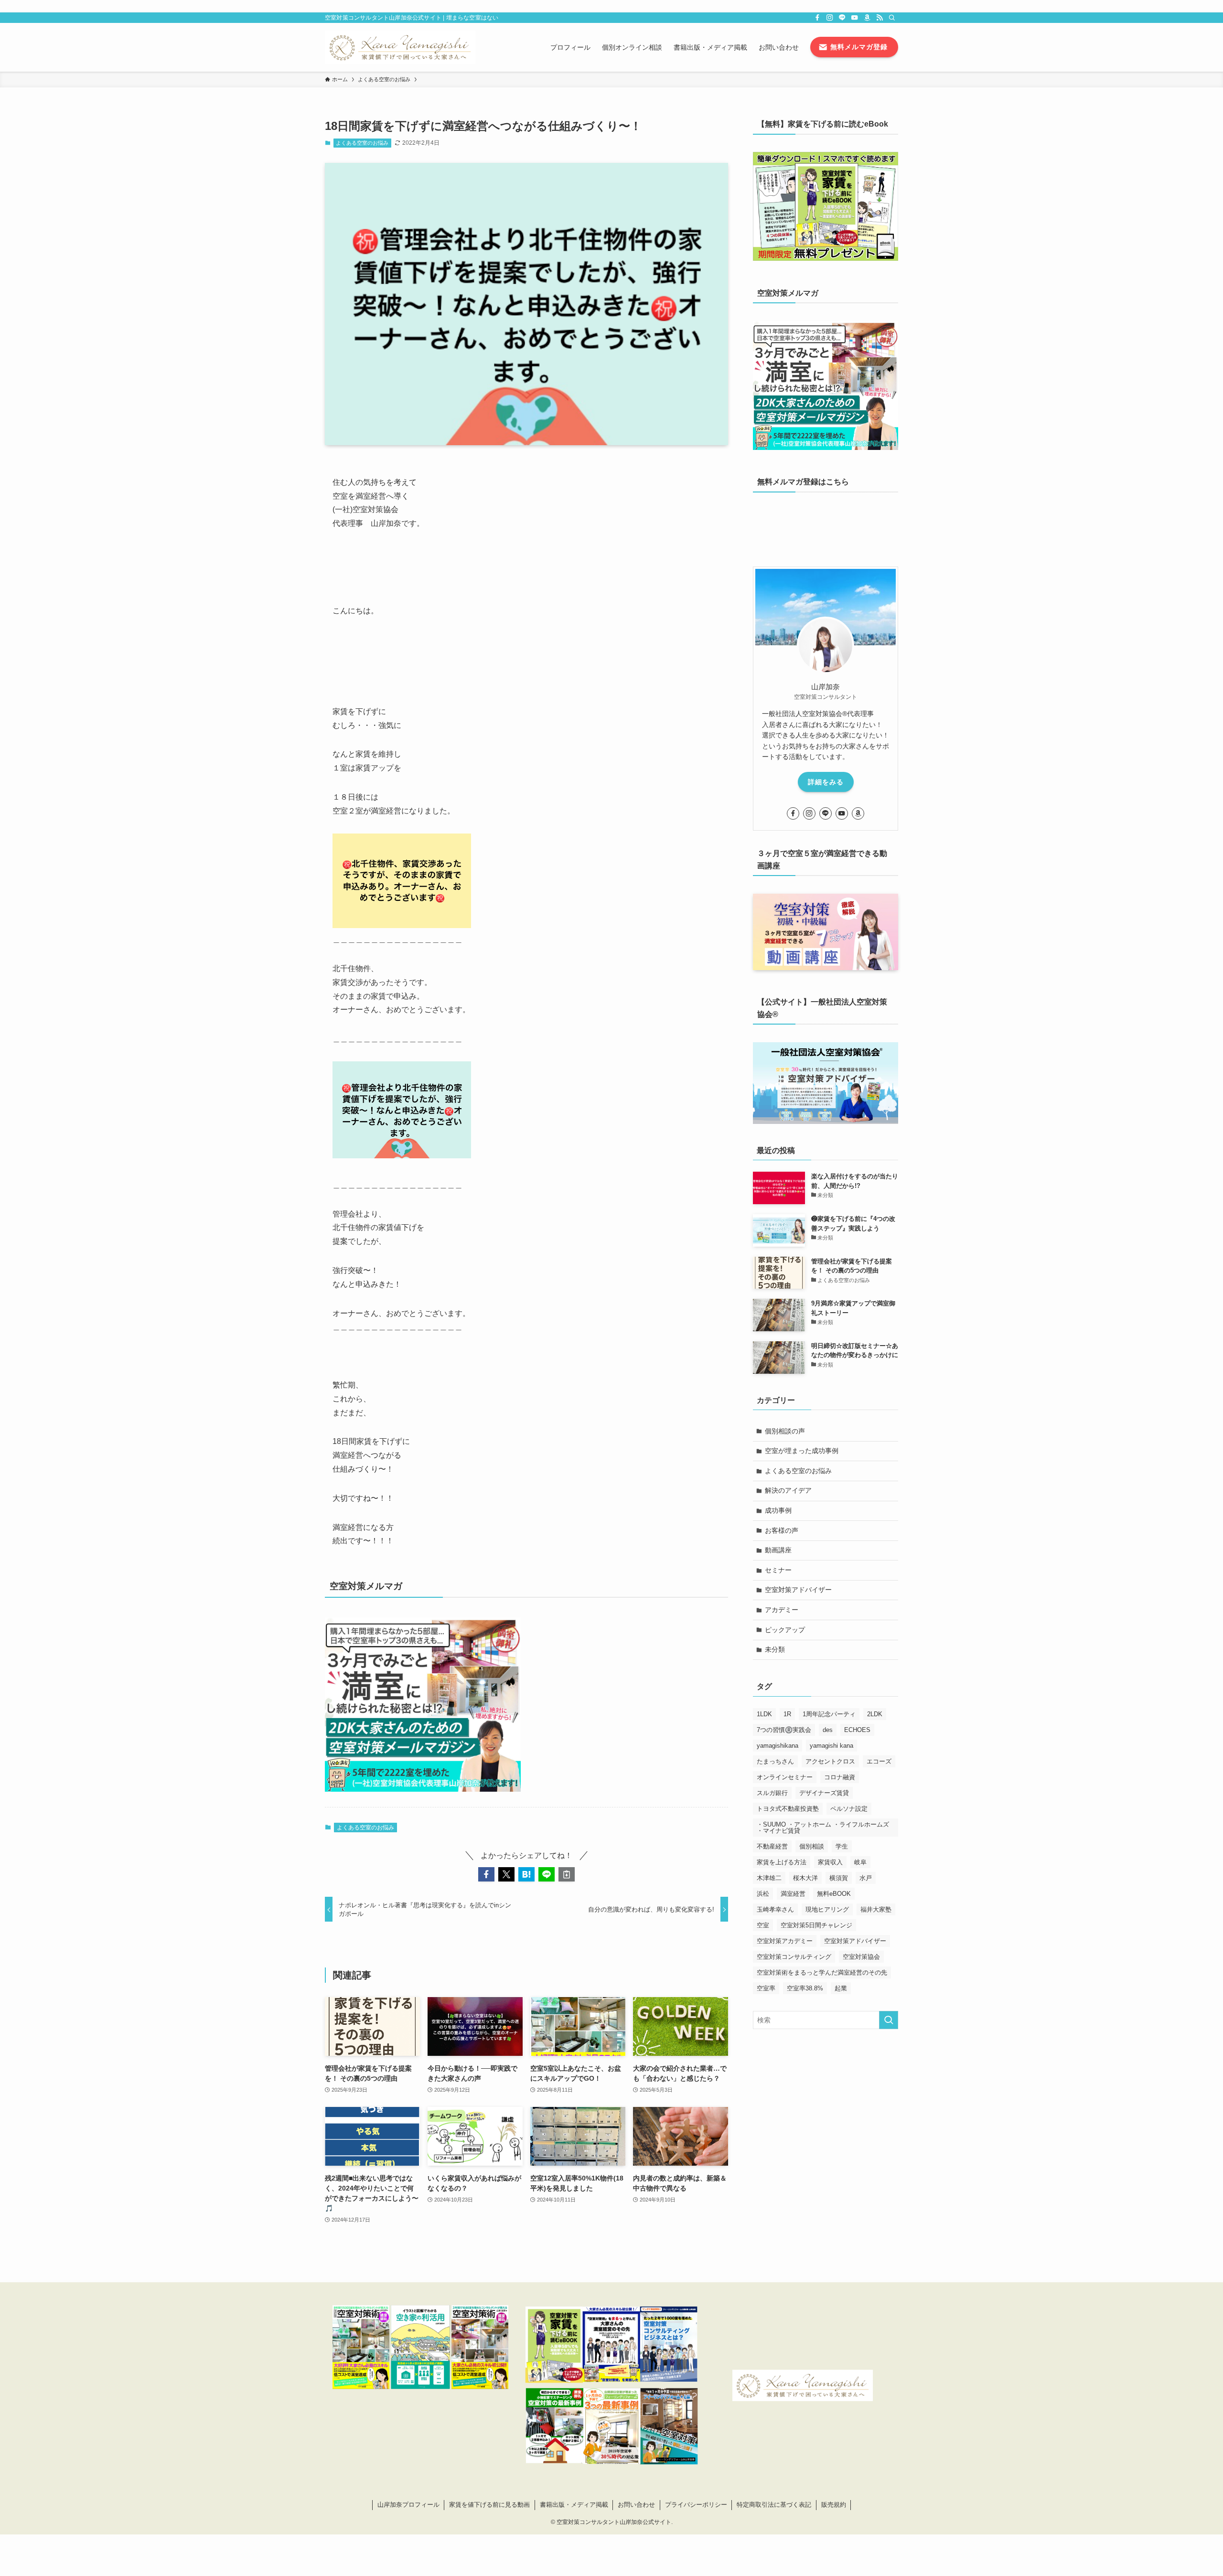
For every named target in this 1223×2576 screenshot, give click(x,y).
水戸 (866, 1878)
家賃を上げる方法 (782, 1862)
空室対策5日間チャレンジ (816, 1925)
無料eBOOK (834, 1894)
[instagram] (830, 18)
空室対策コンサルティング (794, 1957)
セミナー (778, 1570)
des (828, 1730)
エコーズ (879, 1761)
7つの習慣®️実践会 (784, 1730)
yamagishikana (778, 1746)
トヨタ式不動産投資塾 (788, 1809)
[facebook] (817, 18)
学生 (842, 1846)
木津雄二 (769, 1878)
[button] (486, 1874)
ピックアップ (785, 1630)
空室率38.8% (805, 1988)
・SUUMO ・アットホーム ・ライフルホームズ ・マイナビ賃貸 (823, 1828)
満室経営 (793, 1894)
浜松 (763, 1894)
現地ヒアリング (827, 1909)
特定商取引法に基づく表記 (774, 2505)
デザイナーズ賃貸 (824, 1793)
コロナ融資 (840, 1777)
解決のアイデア (788, 1490)
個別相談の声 (785, 1431)
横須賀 (839, 1878)
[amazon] (867, 18)
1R (787, 1714)
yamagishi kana (831, 1746)
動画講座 (778, 1550)
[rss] (880, 18)
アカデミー (782, 1610)
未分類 (775, 1649)
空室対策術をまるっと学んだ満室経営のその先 (822, 1972)
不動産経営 (772, 1846)
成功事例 (778, 1510)
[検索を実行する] (889, 2020)
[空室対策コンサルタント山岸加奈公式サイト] (400, 47)
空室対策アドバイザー (798, 1590)
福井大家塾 (876, 1909)
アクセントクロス (830, 1761)
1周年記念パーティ (829, 1714)
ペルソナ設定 (849, 1809)
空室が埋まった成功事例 (802, 1451)
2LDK (875, 1714)
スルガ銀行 (772, 1793)
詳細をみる (826, 782)
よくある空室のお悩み (362, 143)
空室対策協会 (861, 1957)
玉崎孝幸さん (775, 1909)
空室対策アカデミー (785, 1941)
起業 (841, 1988)
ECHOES (857, 1730)
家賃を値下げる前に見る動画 (489, 2505)
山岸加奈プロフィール (408, 2505)
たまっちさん (775, 1761)
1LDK (764, 1714)
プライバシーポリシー (696, 2505)
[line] (842, 18)
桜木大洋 (805, 1878)
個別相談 (812, 1846)
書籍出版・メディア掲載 (574, 2505)
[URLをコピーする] (567, 1874)
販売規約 (834, 2505)
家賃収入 (830, 1862)
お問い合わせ (636, 2505)
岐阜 (860, 1862)
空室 (763, 1925)
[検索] (892, 18)
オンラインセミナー (785, 1777)
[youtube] (855, 18)
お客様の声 (782, 1530)
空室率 (766, 1988)
